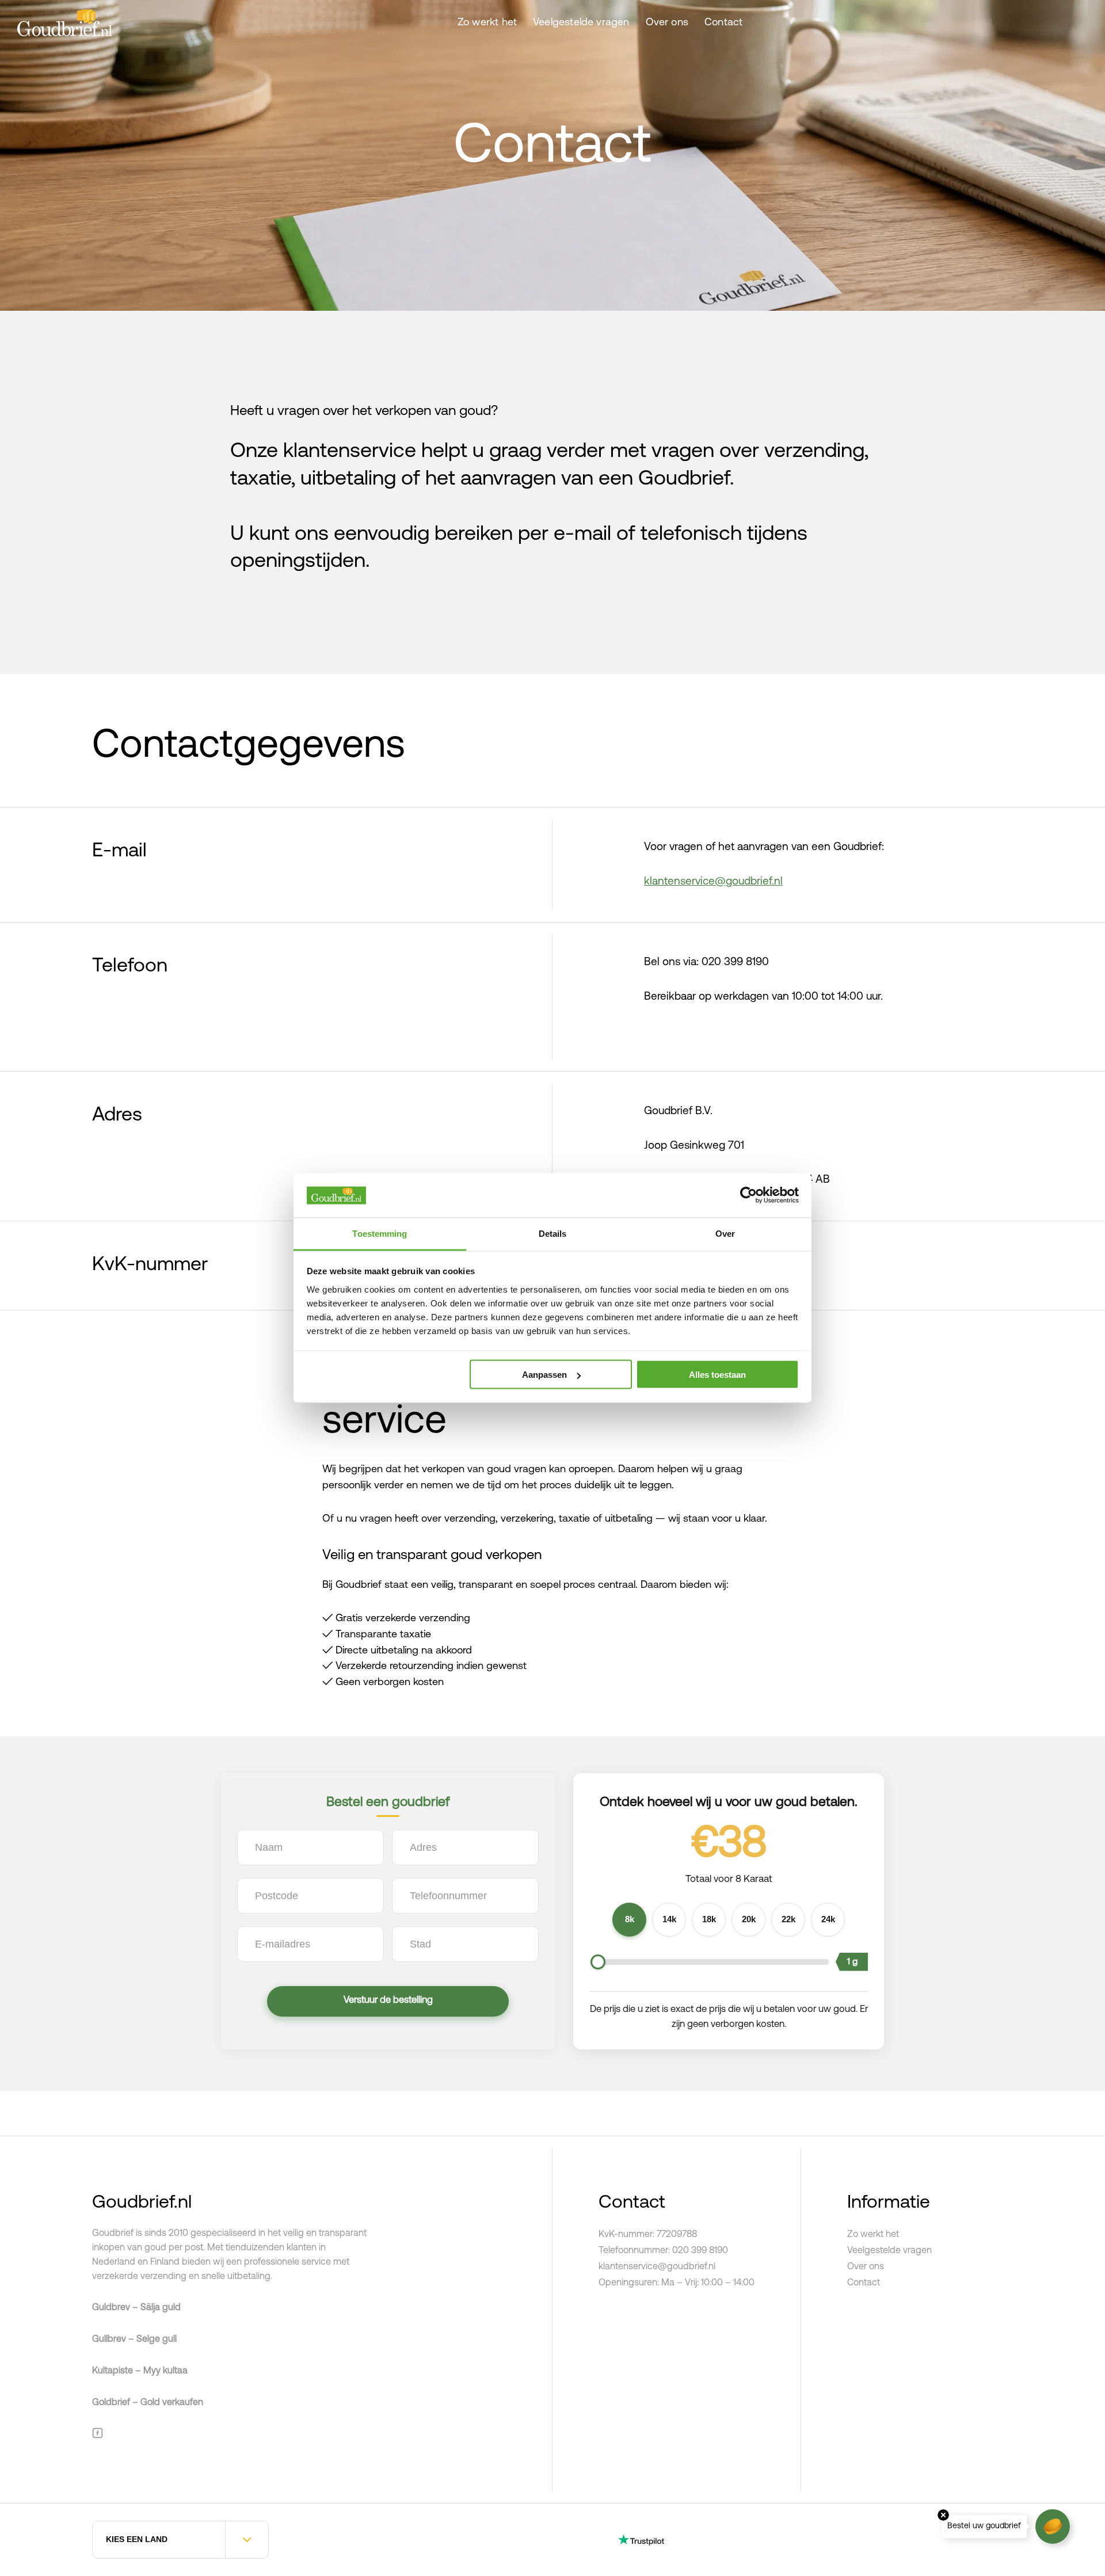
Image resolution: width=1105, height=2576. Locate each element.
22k (788, 1919)
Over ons (667, 23)
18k (709, 1919)
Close (943, 2515)
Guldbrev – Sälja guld (136, 2308)
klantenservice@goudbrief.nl (713, 882)
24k (828, 1919)
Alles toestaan (717, 1375)
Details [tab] (553, 1233)
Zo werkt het (487, 23)
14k (669, 1919)
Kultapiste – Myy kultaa (140, 2371)
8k (630, 1919)
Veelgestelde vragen (581, 23)
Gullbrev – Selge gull (134, 2339)
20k (749, 1919)
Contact (723, 23)
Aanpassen (544, 1375)
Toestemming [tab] (380, 1233)
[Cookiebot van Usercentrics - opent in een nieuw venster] (748, 1195)
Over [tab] (725, 1233)
